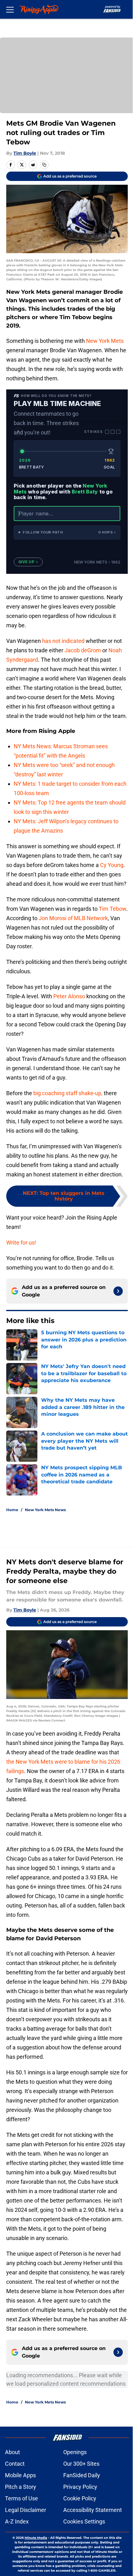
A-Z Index (17, 2521)
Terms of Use (22, 2498)
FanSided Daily (82, 2475)
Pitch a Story (21, 2487)
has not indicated (63, 641)
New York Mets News (45, 1510)
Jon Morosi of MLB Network (73, 918)
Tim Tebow (112, 909)
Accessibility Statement (93, 2510)
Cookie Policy (80, 2498)
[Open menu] (10, 9)
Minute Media (36, 2538)
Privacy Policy (80, 2487)
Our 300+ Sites (81, 2464)
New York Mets (105, 341)
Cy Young (112, 865)
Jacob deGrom (83, 650)
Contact (15, 2464)
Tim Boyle (25, 153)
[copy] (44, 165)
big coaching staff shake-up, (68, 1093)
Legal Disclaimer (26, 2510)
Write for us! (21, 1243)
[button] (67, 532)
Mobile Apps (20, 2475)
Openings (75, 2452)
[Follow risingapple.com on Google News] (118, 1291)
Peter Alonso (69, 996)
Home (12, 1510)
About (12, 2452)
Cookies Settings (84, 2521)
